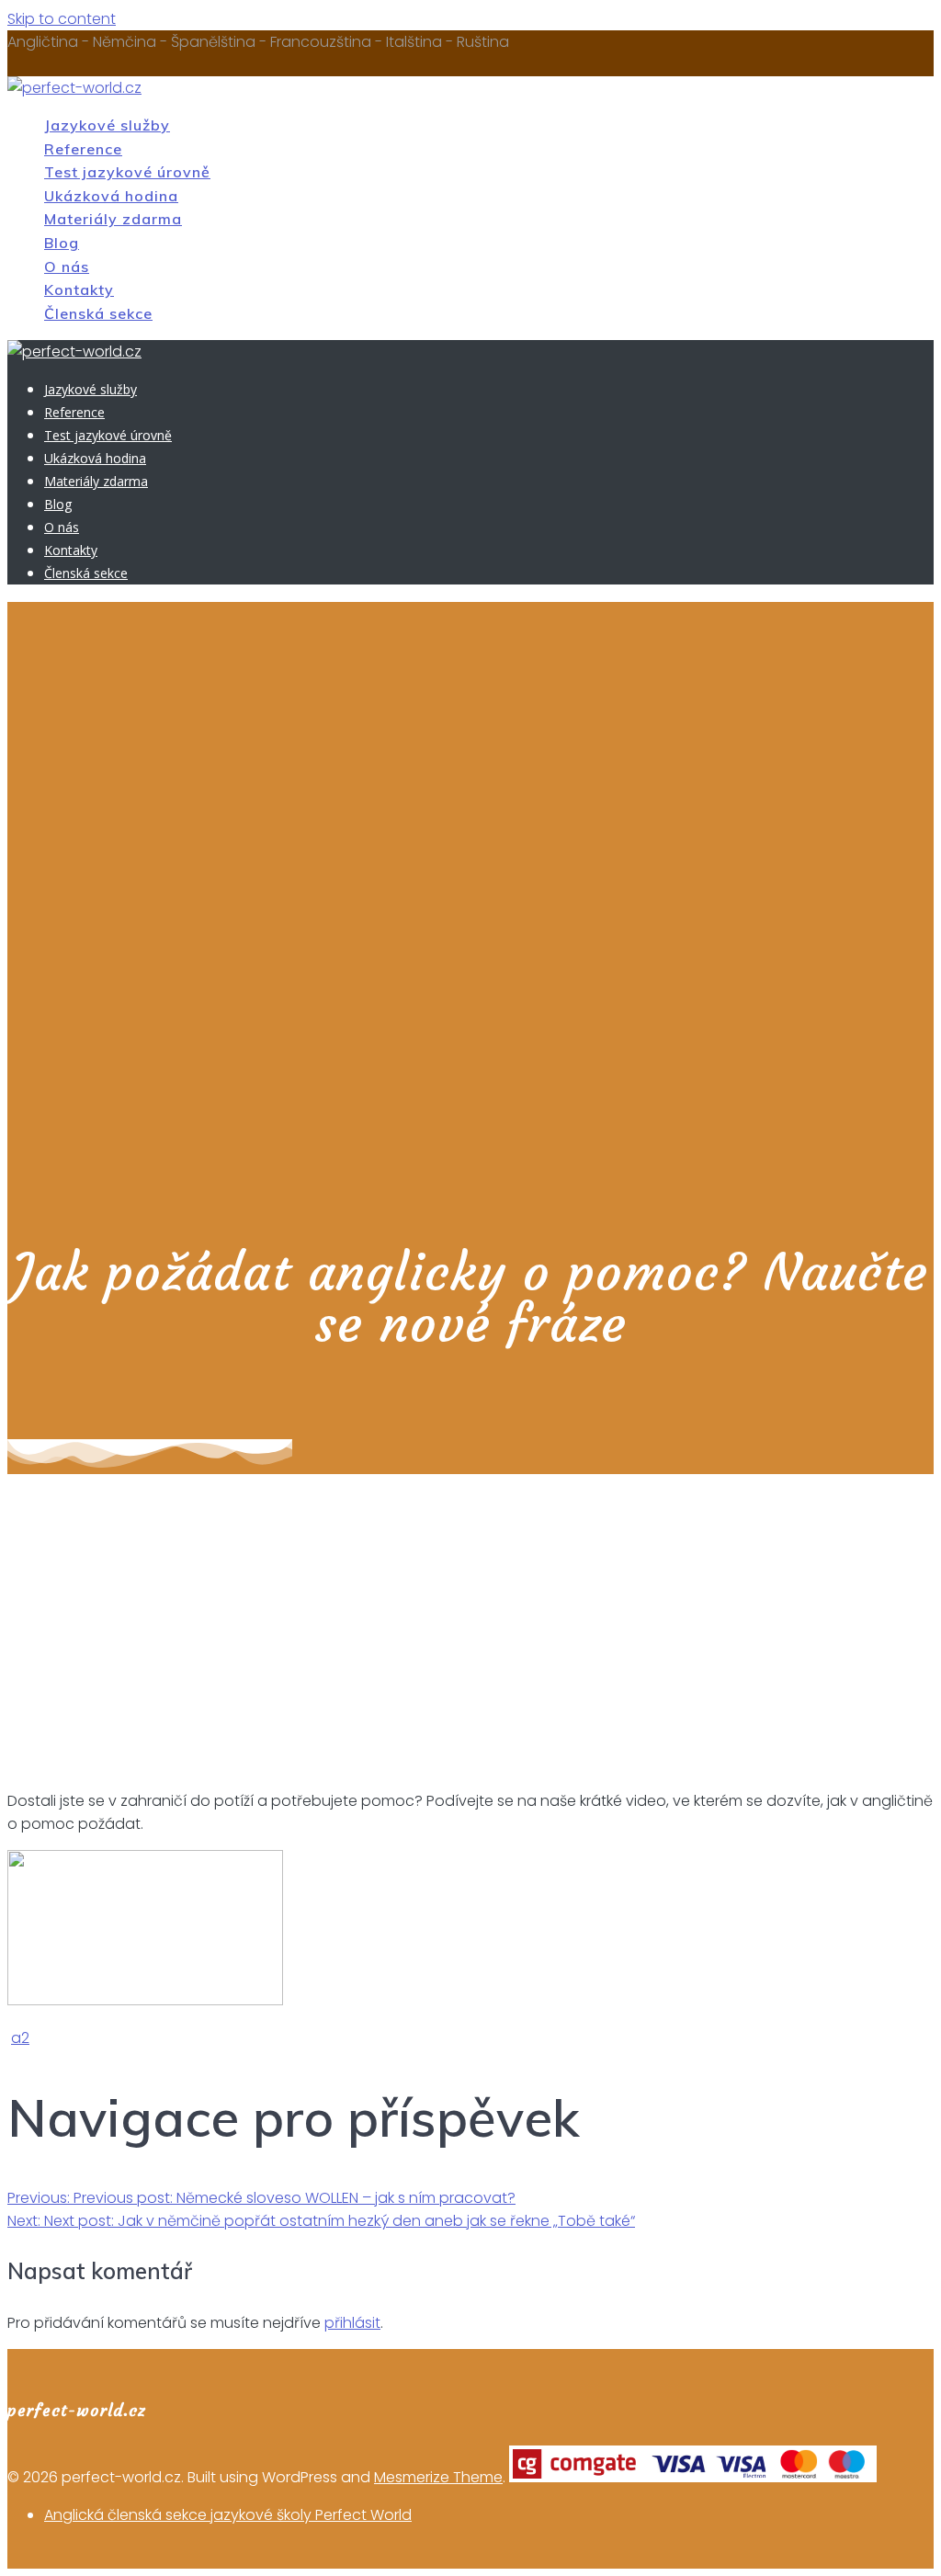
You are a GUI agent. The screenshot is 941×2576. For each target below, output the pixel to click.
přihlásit (352, 2323)
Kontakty (79, 289)
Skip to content (62, 19)
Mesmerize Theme (438, 2477)
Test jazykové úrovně (127, 172)
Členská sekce (98, 313)
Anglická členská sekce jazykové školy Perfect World (228, 2515)
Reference (83, 149)
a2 (20, 2038)
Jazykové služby (107, 125)
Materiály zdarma (113, 219)
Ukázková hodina (111, 196)
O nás (67, 267)
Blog (62, 243)
